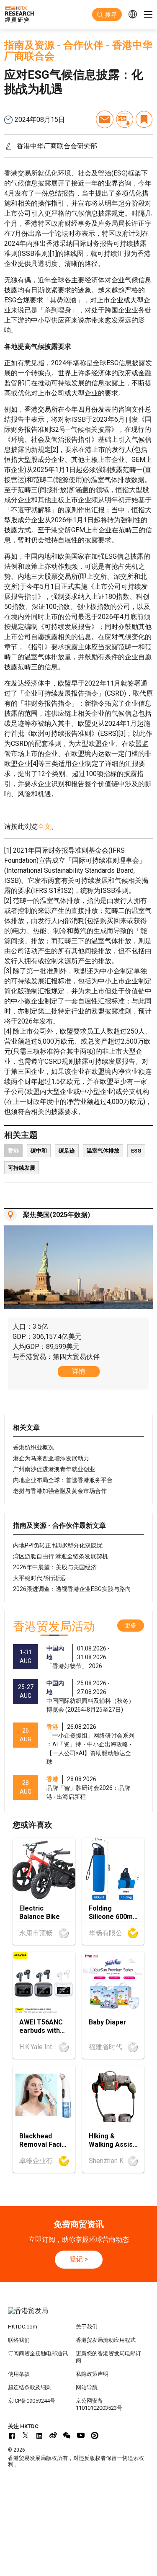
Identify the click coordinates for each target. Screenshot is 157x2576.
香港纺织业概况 (33, 1447)
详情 (79, 1371)
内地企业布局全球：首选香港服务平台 (63, 1480)
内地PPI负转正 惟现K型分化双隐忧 (58, 1545)
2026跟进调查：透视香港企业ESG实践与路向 (72, 1589)
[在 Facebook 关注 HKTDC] (12, 2435)
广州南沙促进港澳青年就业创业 (54, 1469)
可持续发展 (22, 1168)
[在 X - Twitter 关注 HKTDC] (26, 2435)
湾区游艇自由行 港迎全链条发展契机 (60, 1556)
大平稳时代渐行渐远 (39, 1578)
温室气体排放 (103, 1151)
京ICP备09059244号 (32, 2401)
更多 (131, 1625)
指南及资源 (29, 45)
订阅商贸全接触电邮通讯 (38, 2353)
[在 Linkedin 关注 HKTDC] (39, 2435)
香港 (13, 1151)
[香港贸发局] (79, 2315)
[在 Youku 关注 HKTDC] (95, 2435)
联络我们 (19, 2340)
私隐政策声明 (92, 2374)
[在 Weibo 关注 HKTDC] (53, 2435)
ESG (136, 1151)
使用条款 (19, 2374)
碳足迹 (67, 1151)
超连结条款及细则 (30, 2387)
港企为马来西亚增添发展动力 (51, 1458)
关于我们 (87, 2327)
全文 (44, 826)
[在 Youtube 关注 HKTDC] (81, 2435)
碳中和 (39, 1151)
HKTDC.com (23, 2327)
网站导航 (87, 2387)
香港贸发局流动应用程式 (106, 2340)
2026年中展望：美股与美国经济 (55, 1567)
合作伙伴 (83, 45)
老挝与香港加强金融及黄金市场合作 (60, 1491)
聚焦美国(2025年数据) (57, 1215)
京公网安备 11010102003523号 (99, 2404)
